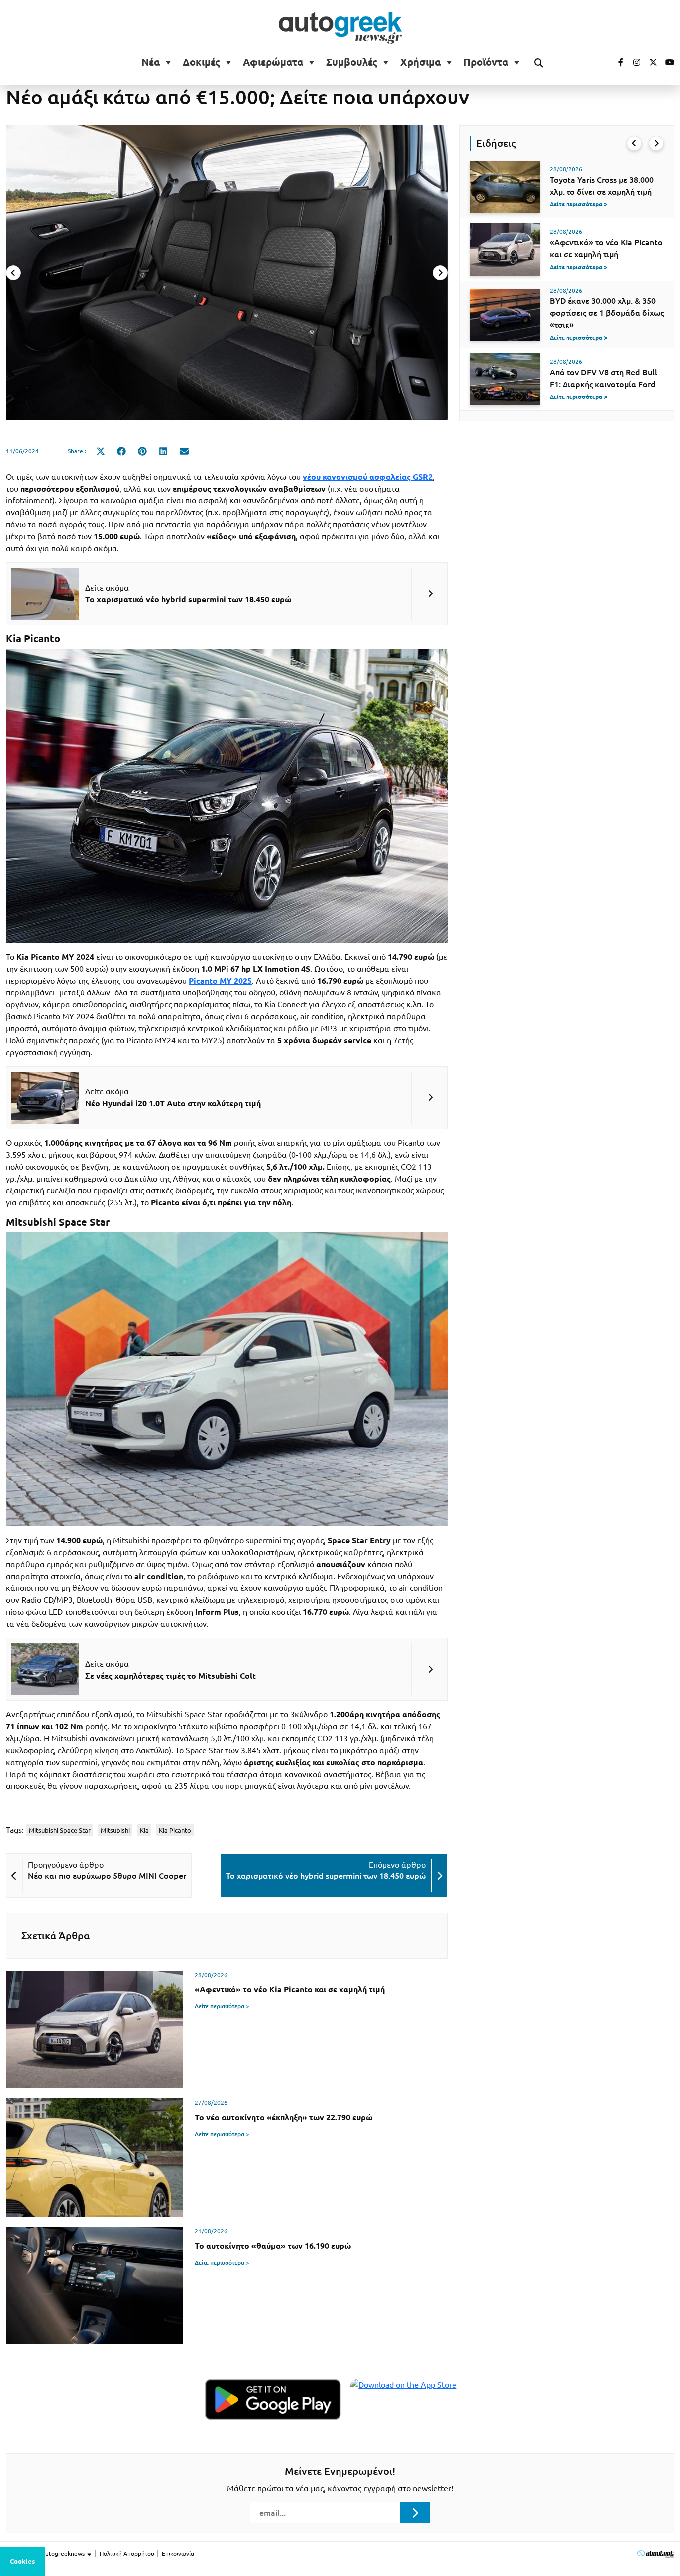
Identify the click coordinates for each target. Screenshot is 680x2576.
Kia (144, 1830)
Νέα (151, 62)
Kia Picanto (175, 1830)
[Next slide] (440, 273)
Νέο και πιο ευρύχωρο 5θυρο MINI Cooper (107, 1876)
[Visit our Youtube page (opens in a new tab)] (667, 62)
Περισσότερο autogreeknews (46, 2553)
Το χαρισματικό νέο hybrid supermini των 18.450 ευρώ (326, 1876)
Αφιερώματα (273, 62)
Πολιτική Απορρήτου (127, 2553)
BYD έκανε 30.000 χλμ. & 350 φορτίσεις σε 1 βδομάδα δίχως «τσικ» (607, 313)
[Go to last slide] (634, 143)
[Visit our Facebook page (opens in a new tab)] (616, 62)
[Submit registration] (415, 2512)
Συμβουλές (352, 62)
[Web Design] (655, 2553)
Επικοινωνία (178, 2553)
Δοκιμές (201, 62)
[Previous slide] (13, 273)
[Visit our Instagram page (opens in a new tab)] (633, 62)
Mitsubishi (115, 1830)
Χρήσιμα (420, 62)
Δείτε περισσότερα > (222, 2006)
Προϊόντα (486, 62)
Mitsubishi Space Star (60, 1830)
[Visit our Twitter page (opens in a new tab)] (650, 62)
